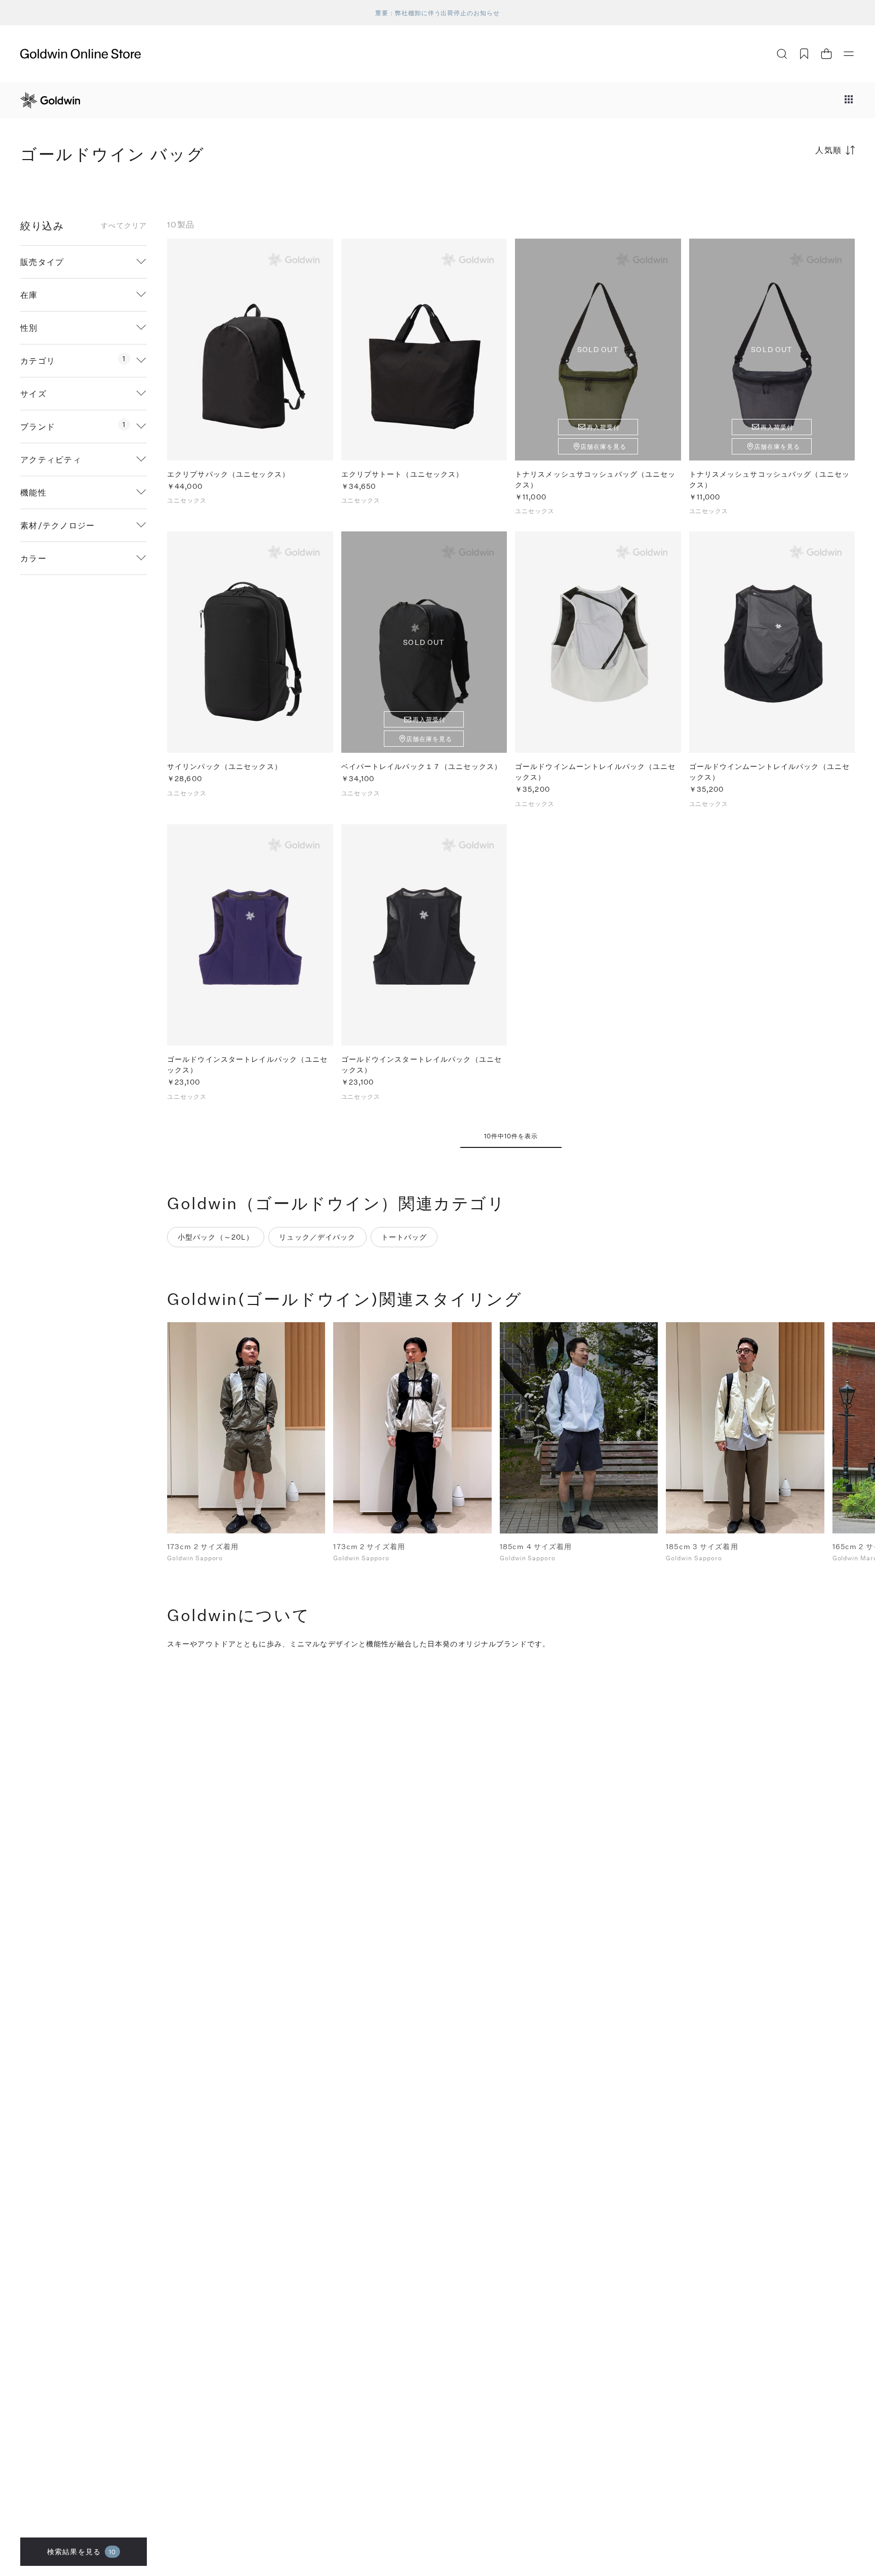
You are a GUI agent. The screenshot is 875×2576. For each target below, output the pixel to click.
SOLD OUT (598, 349)
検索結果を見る (82, 2551)
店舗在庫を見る (603, 446)
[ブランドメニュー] (849, 100)
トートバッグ (404, 1237)
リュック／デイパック (317, 1237)
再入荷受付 (603, 427)
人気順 (829, 150)
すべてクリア (124, 225)
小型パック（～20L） (216, 1237)
